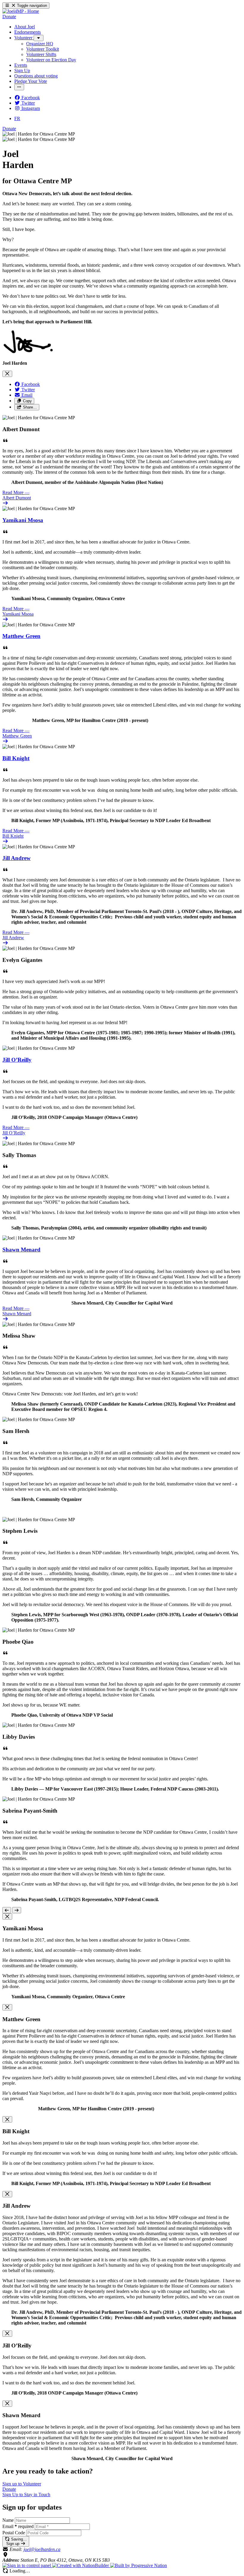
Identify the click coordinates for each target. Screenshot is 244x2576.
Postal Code (14, 2533)
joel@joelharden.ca (42, 2549)
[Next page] (17, 1910)
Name (8, 2520)
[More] (39, 38)
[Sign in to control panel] (27, 2565)
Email (18, 2526)
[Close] (7, 374)
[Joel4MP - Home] (21, 11)
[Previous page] (7, 1910)
